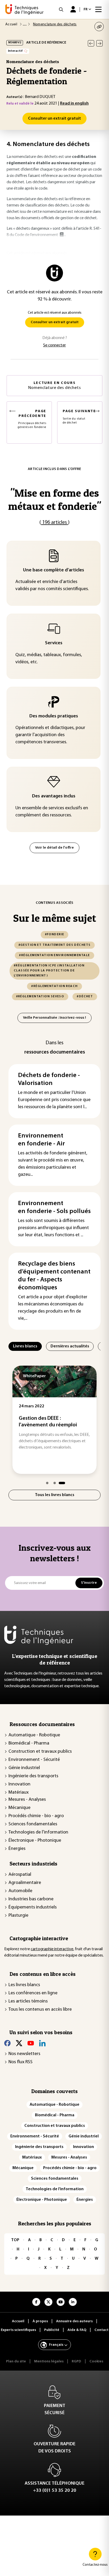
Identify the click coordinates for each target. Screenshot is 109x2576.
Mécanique (19, 1808)
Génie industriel (24, 1768)
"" (55, 499)
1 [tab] (47, 1483)
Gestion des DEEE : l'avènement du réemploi (48, 1422)
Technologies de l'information (38, 1832)
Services (54, 643)
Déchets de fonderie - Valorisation (49, 1079)
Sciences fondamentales (33, 1824)
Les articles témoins (28, 2001)
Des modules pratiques (54, 716)
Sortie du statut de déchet (79, 417)
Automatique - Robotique (34, 1735)
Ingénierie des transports (33, 1776)
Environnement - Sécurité (34, 1760)
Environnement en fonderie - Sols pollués (54, 1207)
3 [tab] (62, 1483)
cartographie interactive (52, 1949)
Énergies (17, 1849)
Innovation (19, 1784)
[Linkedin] (42, 2043)
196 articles (54, 523)
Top (15, 2240)
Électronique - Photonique (35, 1841)
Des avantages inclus (54, 796)
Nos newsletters (24, 2054)
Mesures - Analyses (27, 1800)
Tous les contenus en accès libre (40, 2010)
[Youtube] (31, 2043)
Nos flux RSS (21, 2062)
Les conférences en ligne (33, 1993)
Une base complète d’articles (54, 570)
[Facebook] (7, 2043)
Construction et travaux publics (40, 1752)
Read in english (74, 104)
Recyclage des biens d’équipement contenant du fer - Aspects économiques (54, 1276)
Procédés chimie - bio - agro (36, 1816)
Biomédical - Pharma (29, 1743)
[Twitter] (19, 2043)
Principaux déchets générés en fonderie (32, 419)
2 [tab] (55, 1483)
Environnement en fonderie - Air (41, 1140)
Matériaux (19, 1793)
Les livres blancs (24, 1985)
